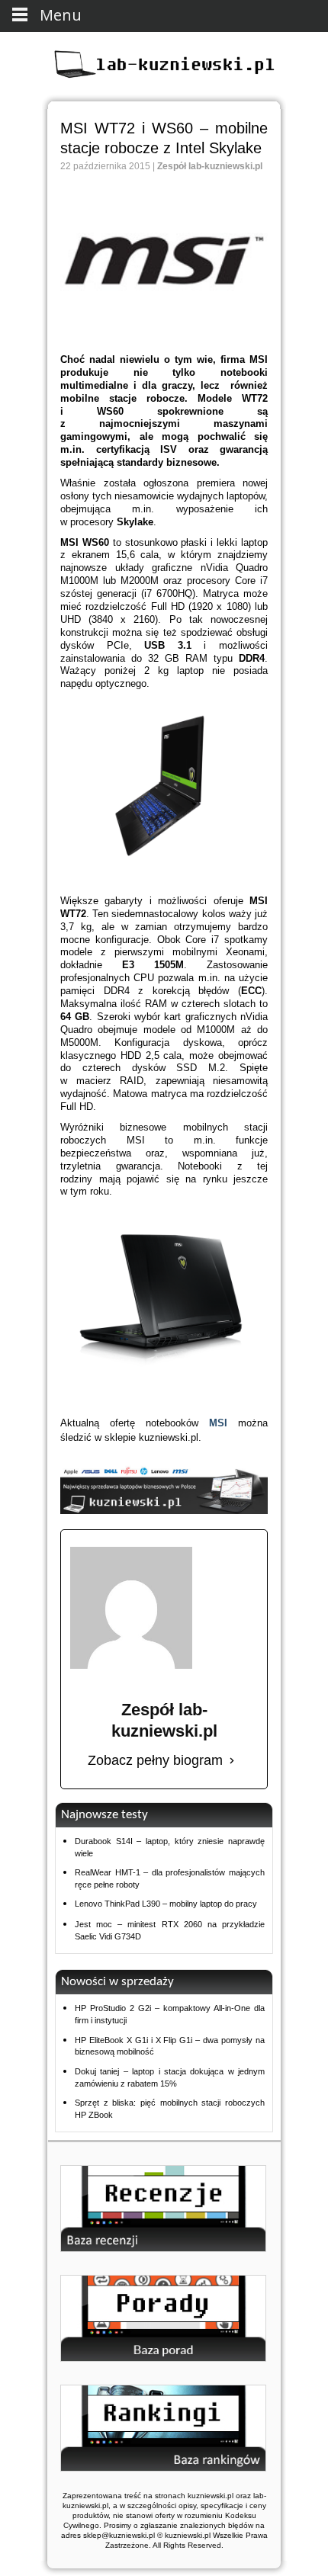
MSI (218, 1423)
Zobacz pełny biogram (155, 1760)
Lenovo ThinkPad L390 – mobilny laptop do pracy (166, 1904)
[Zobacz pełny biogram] (232, 1761)
